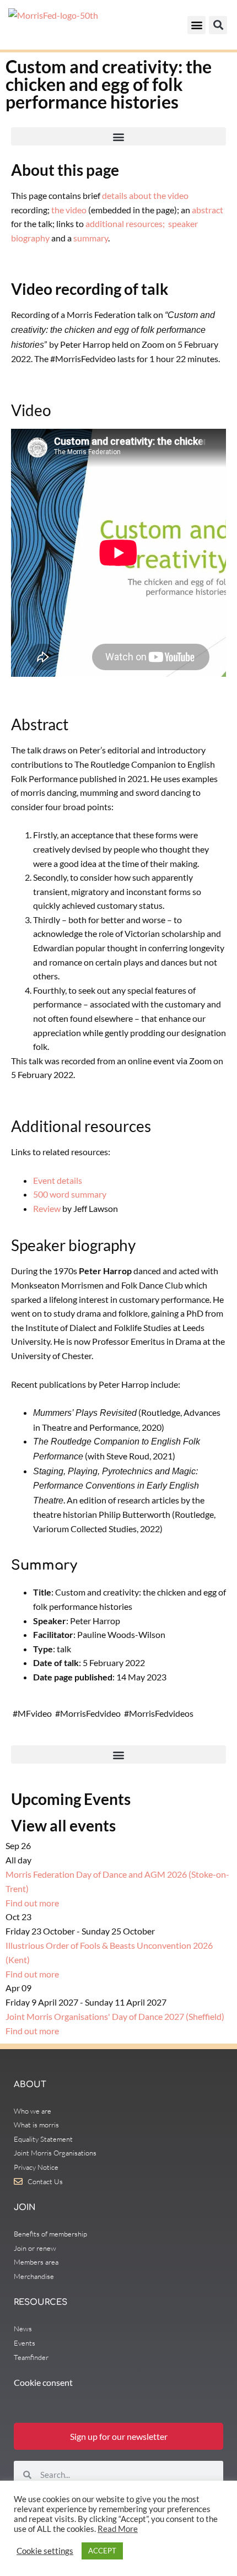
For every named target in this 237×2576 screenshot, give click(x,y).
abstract (208, 210)
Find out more (32, 1903)
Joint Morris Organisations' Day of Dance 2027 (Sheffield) (115, 2016)
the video (69, 210)
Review (47, 1208)
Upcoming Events (71, 1799)
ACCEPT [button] (102, 2551)
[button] (196, 25)
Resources (41, 2302)
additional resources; (125, 223)
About (30, 2085)
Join (25, 2208)
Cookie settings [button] (45, 2551)
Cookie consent (43, 2382)
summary (91, 238)
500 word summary (70, 1194)
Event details (58, 1180)
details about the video (145, 195)
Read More (118, 2529)
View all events (63, 1825)
